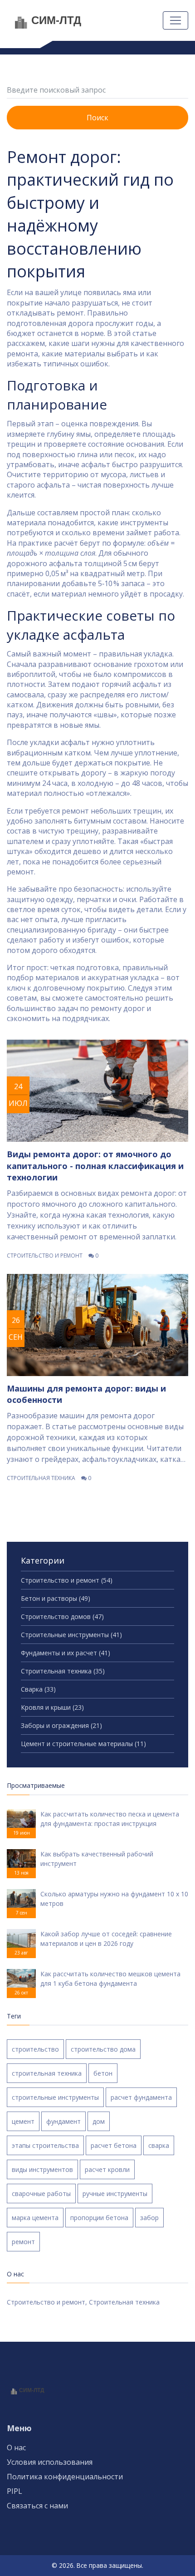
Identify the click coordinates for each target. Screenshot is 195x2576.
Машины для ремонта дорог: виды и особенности (86, 1394)
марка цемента (35, 2218)
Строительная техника (41, 1478)
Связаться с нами (37, 2506)
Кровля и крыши (52, 1707)
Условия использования (50, 2462)
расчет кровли (107, 2169)
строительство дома (103, 2049)
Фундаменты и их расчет (66, 1653)
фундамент (63, 2121)
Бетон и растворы (56, 1598)
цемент (23, 2121)
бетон (103, 2073)
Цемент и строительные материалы (83, 1744)
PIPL (15, 2491)
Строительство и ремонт (45, 1256)
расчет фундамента (141, 2097)
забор (149, 2218)
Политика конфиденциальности (65, 2477)
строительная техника (47, 2073)
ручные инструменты (115, 2194)
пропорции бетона (99, 2218)
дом (99, 2121)
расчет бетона (114, 2145)
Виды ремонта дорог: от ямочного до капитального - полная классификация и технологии (95, 1165)
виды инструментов (42, 2169)
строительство (35, 2049)
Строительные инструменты (71, 1635)
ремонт (23, 2242)
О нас (16, 2448)
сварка (159, 2145)
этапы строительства (45, 2145)
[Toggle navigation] (175, 20)
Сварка (38, 1689)
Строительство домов (62, 1616)
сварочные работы (41, 2194)
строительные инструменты (55, 2097)
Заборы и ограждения (61, 1725)
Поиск (97, 118)
